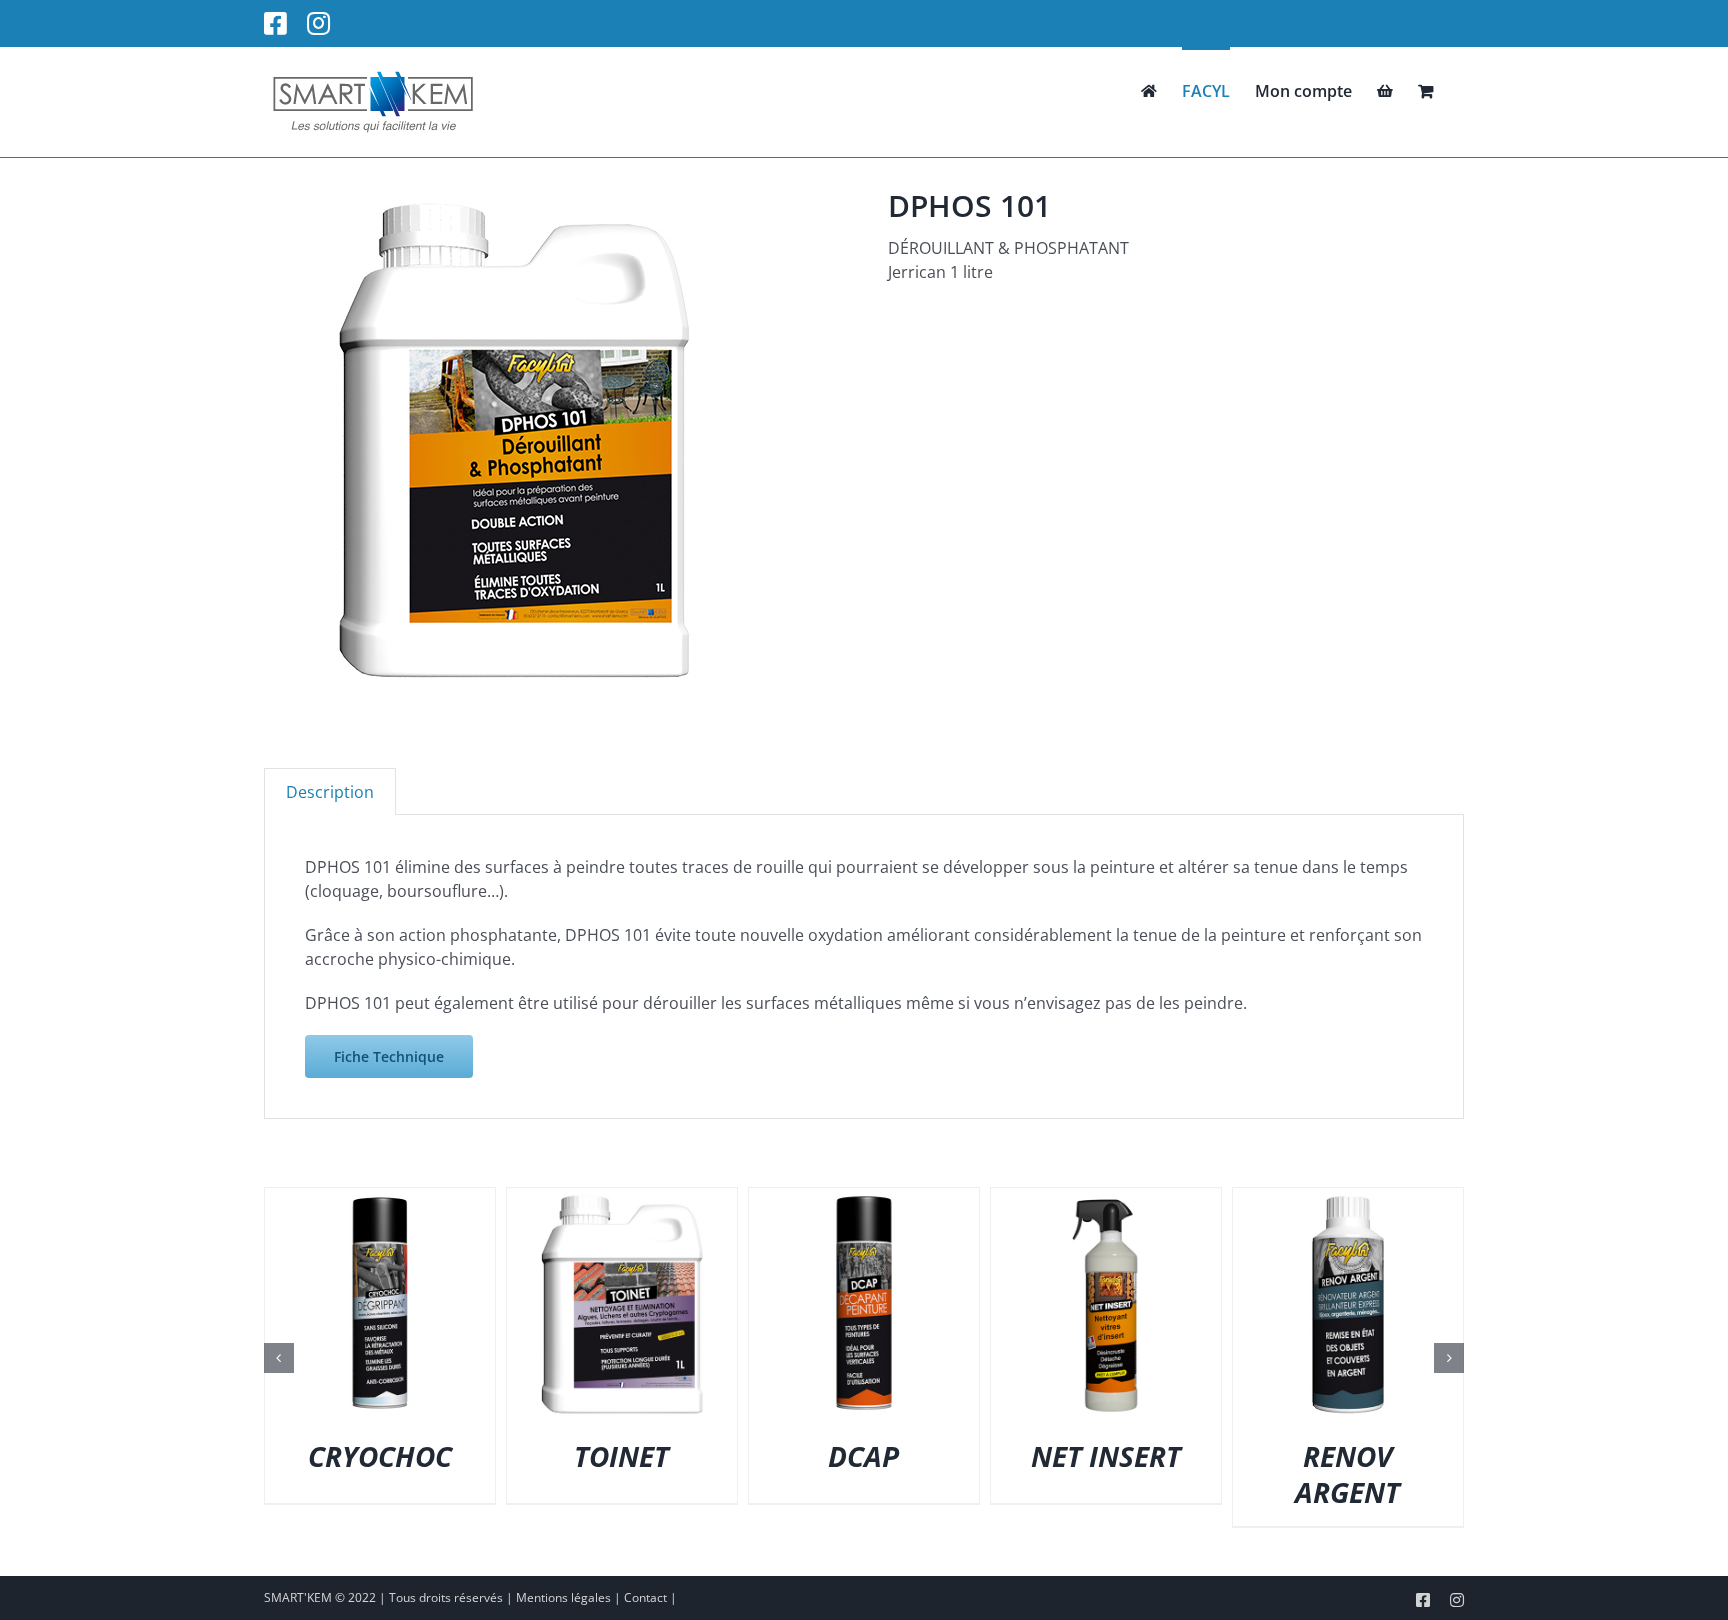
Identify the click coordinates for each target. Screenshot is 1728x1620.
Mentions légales (563, 1597)
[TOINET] (622, 1199)
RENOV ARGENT (1347, 1474)
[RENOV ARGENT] (1348, 1199)
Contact (645, 1597)
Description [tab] (330, 792)
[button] (279, 1358)
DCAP (863, 1456)
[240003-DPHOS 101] (514, 438)
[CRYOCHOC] (380, 1199)
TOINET (621, 1456)
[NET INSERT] (1106, 1199)
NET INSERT (1106, 1456)
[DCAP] (864, 1199)
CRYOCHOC (380, 1456)
